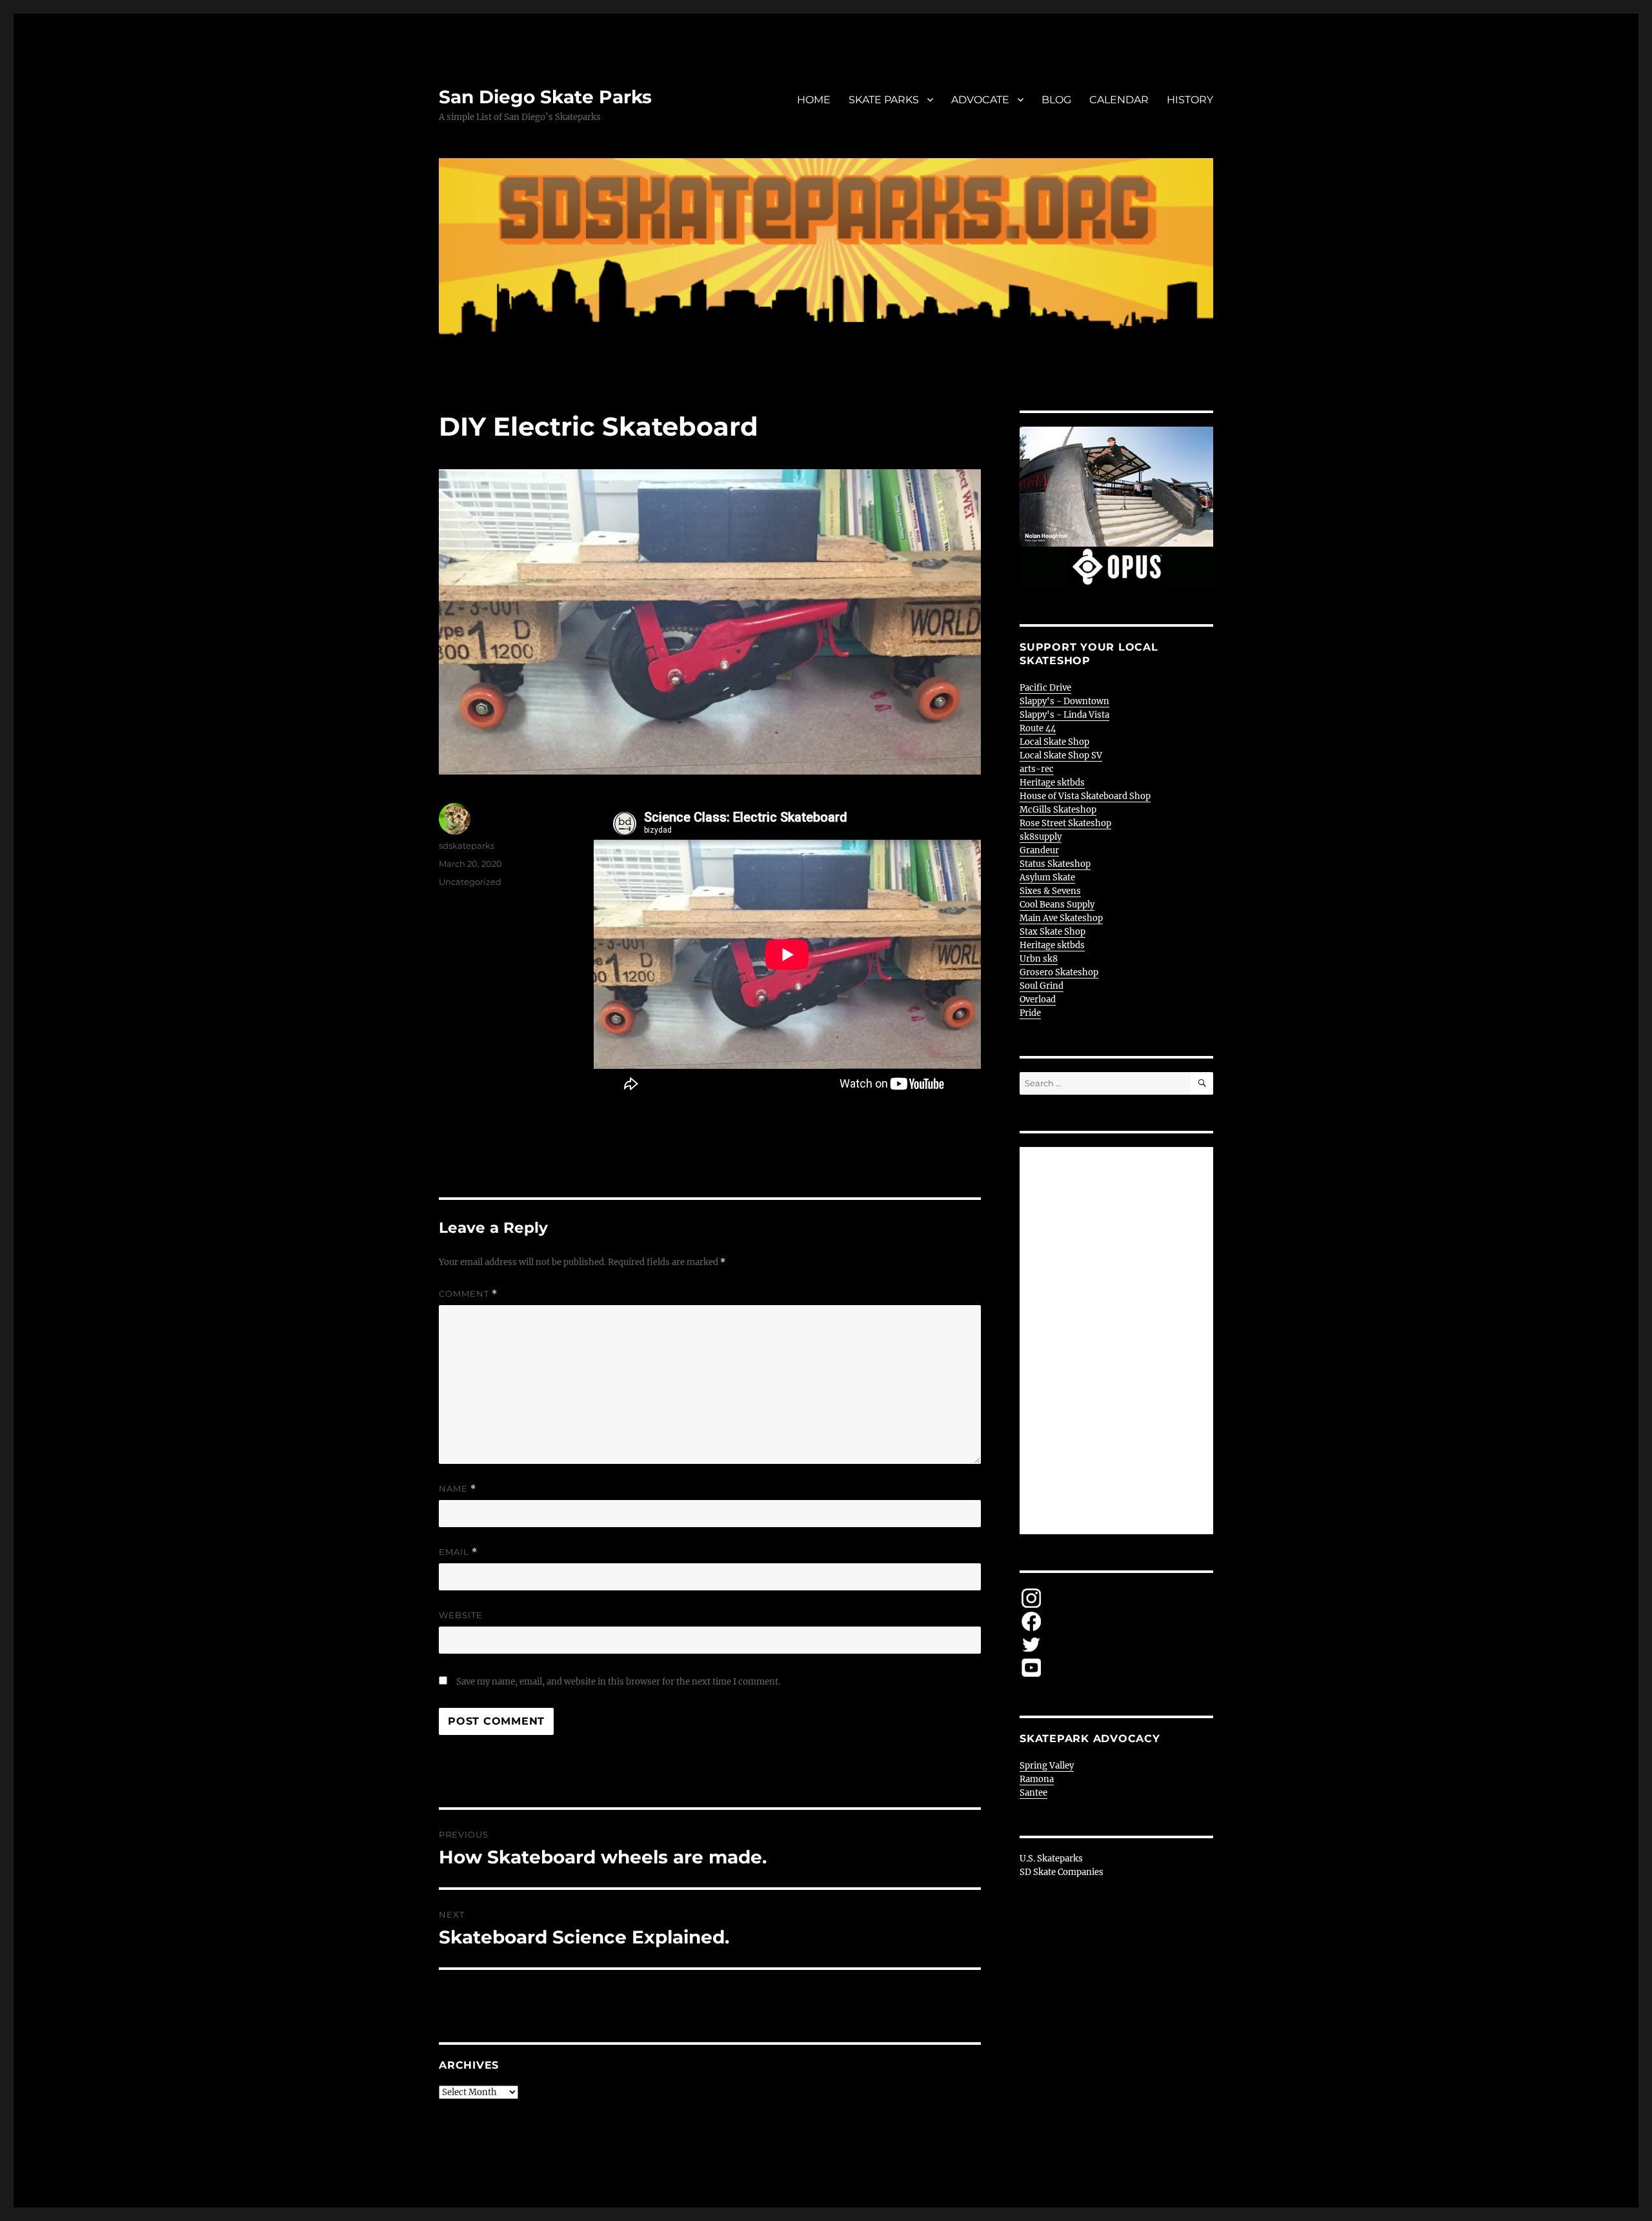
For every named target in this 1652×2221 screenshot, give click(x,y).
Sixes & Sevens (1050, 891)
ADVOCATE (980, 100)
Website (461, 1615)
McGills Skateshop (1058, 810)
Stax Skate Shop (1053, 932)
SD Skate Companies (1062, 1872)
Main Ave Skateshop (1061, 918)
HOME (814, 100)
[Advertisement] (1118, 1342)
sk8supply (1041, 837)
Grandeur (1039, 850)
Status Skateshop (1055, 864)
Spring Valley (1047, 1766)
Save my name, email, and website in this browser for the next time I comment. (618, 1682)
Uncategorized (470, 882)
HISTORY (1190, 100)
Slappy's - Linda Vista (1064, 715)
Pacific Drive (1045, 688)
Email (458, 1552)
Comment (468, 1294)
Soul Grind (1042, 986)
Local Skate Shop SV (1061, 756)
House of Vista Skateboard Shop (1085, 796)
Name (458, 1489)
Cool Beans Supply (1057, 905)
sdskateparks (467, 846)
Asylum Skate (1047, 877)
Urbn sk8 (1039, 959)
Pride (1030, 1013)
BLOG (1056, 100)
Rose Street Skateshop (1065, 823)
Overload (1038, 999)
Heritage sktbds (1052, 783)
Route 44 (1038, 728)
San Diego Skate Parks (545, 97)
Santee (1033, 1793)
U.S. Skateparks (1051, 1859)
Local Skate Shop (1054, 742)
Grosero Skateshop (1059, 972)
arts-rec (1037, 769)
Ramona (1037, 1779)
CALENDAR (1119, 100)
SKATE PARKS (884, 100)
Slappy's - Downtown (1064, 701)
